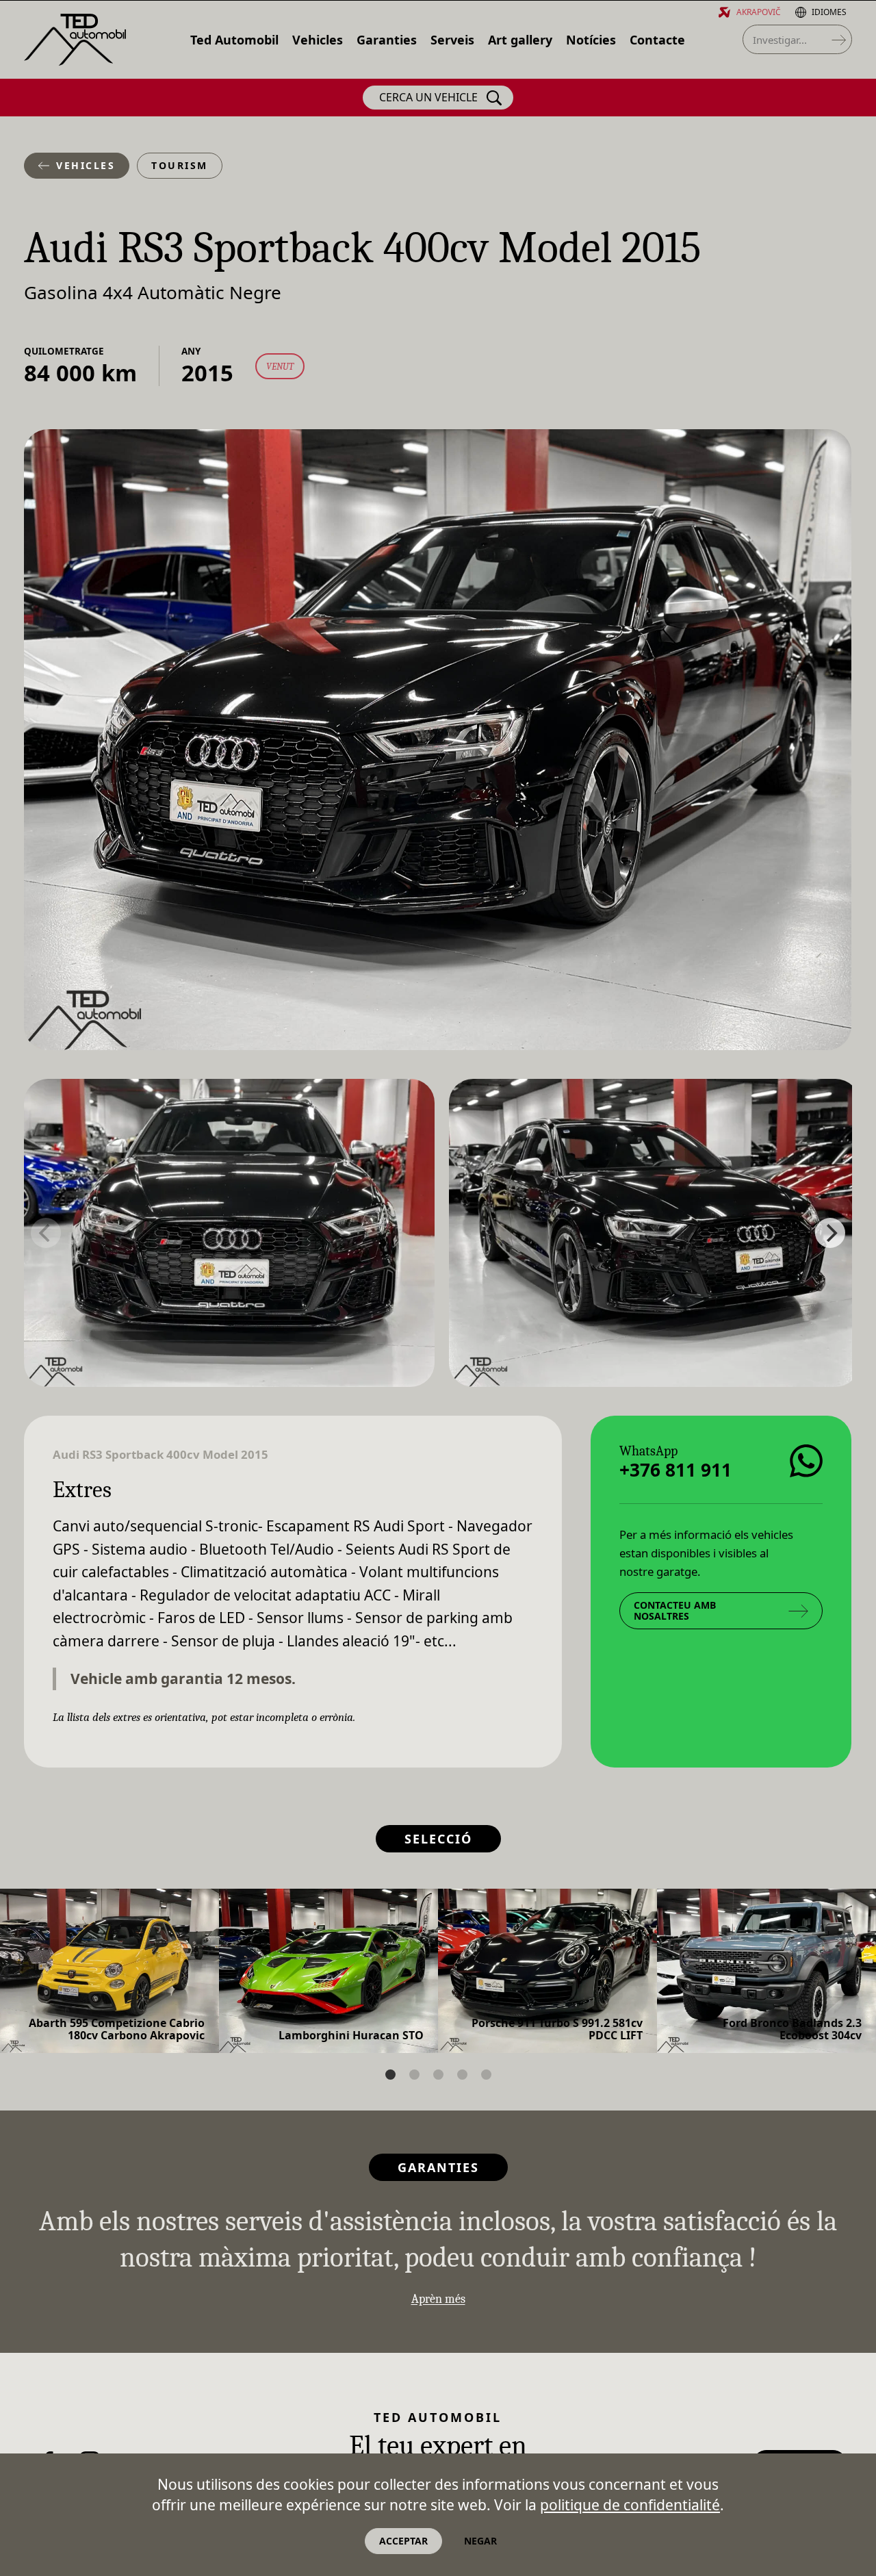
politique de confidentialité (630, 2505)
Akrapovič (759, 12)
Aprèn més (438, 2299)
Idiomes (829, 12)
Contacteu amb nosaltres (675, 1610)
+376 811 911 (675, 1470)
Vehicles (86, 165)
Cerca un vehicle (428, 97)
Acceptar (403, 2541)
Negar (480, 2541)
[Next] (830, 1233)
